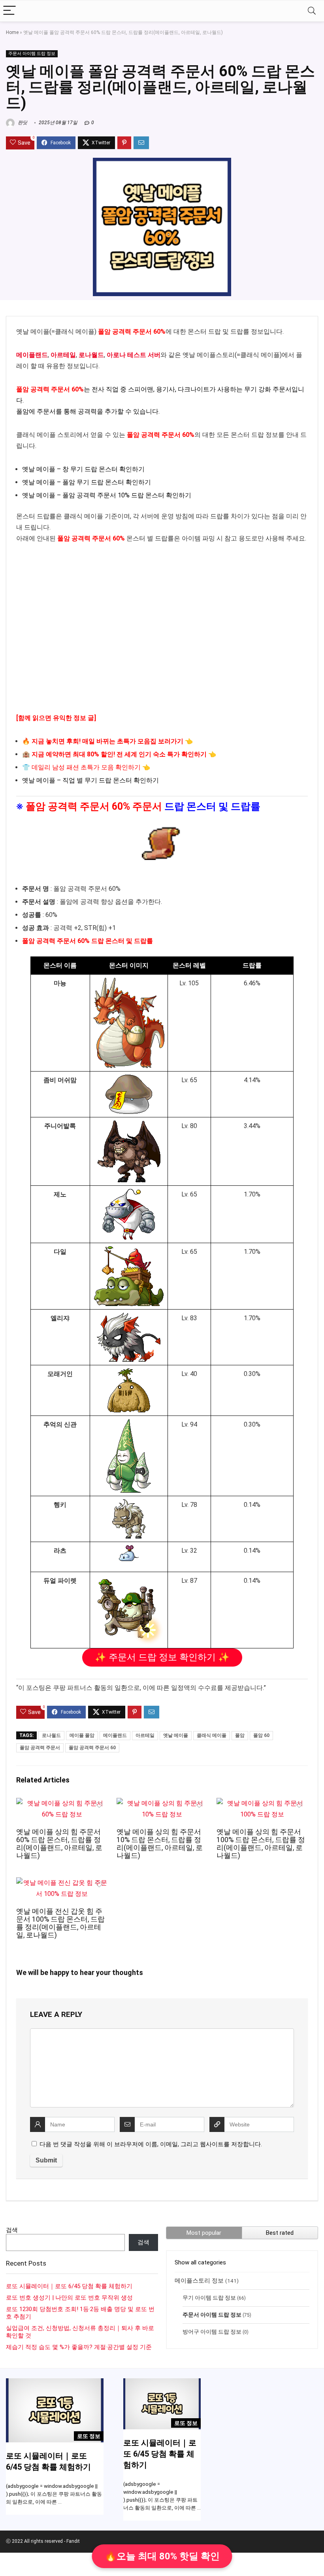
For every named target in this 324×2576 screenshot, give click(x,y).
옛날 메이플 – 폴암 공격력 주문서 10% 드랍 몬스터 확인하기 (107, 495)
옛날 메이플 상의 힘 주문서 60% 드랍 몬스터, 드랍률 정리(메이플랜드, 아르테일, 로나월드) (59, 1844)
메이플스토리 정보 (199, 2281)
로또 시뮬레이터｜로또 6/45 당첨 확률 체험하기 (69, 2286)
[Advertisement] (162, 634)
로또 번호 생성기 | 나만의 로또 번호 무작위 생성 (69, 2298)
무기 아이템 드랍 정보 (209, 2298)
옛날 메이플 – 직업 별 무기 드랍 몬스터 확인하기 (90, 780)
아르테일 (63, 355)
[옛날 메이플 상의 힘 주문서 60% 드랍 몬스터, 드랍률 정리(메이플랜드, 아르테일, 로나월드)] (62, 1803)
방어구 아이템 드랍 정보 (212, 2332)
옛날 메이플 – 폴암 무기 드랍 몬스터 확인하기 (87, 482)
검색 (12, 2230)
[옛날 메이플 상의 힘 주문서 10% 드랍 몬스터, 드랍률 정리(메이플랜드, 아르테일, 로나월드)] (162, 1803)
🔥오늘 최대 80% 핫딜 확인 (162, 2556)
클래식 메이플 (212, 1735)
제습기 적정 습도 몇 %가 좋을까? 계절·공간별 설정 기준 (79, 2347)
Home (12, 32)
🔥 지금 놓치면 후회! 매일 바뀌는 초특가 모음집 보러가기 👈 (107, 741)
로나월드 (91, 355)
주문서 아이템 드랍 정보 (32, 54)
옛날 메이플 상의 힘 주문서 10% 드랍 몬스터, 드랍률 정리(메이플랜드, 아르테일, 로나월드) (160, 1844)
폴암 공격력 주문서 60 (92, 1748)
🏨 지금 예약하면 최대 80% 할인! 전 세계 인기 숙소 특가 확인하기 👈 (119, 754)
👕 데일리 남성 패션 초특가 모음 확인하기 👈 (86, 767)
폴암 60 (261, 1735)
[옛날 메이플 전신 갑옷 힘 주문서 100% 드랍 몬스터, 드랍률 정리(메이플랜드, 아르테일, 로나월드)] (62, 1883)
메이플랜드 (32, 355)
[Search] (312, 11)
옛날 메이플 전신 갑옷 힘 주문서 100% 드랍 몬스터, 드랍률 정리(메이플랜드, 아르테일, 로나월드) (60, 1923)
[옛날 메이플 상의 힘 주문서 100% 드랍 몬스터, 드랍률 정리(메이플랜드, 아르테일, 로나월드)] (262, 1803)
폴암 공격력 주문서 (40, 1748)
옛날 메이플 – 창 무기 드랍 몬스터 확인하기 (83, 469)
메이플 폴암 (82, 1735)
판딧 (22, 123)
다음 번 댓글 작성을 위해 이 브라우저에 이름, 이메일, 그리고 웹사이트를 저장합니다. (151, 2144)
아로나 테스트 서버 (134, 355)
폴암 (240, 1735)
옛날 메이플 (176, 1735)
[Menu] (9, 11)
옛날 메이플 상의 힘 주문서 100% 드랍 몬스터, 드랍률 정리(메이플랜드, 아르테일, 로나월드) (261, 1844)
